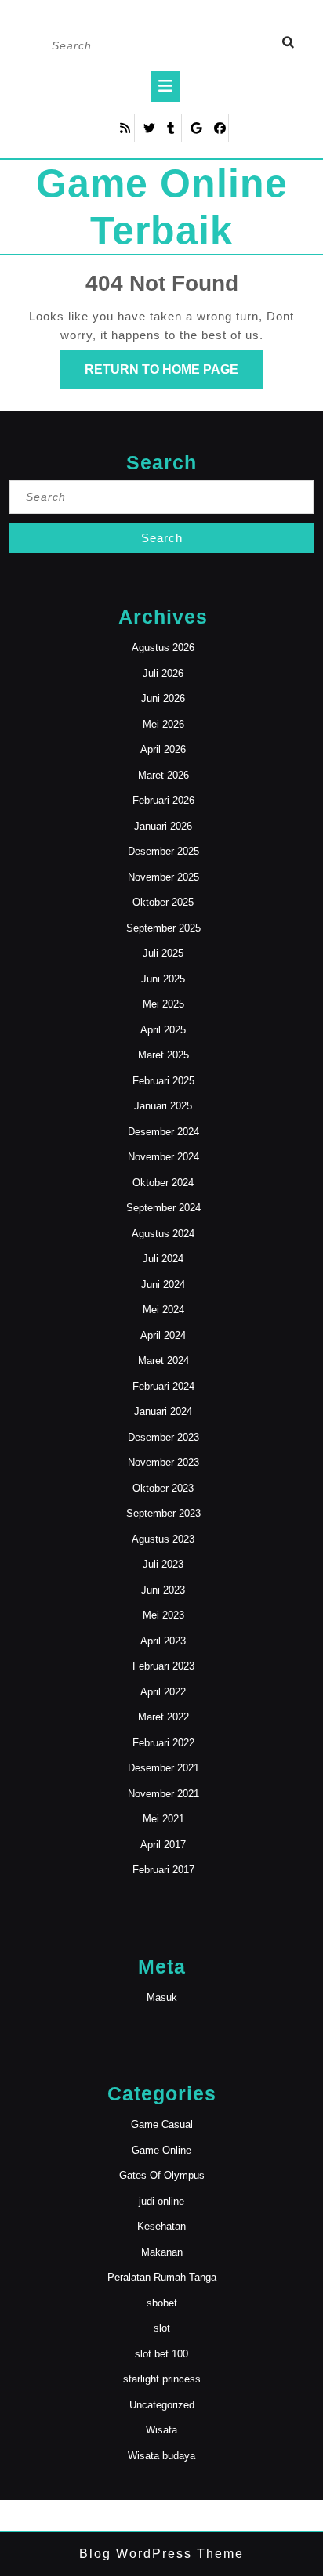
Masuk (162, 1997)
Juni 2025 (163, 979)
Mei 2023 (163, 1615)
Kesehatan (161, 2226)
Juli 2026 (163, 673)
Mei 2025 (163, 1004)
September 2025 (163, 928)
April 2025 (163, 1030)
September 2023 (163, 1513)
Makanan (162, 2252)
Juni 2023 (163, 1590)
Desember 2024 (163, 1132)
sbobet (162, 2303)
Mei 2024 (163, 1310)
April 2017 (163, 1845)
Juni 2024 (163, 1284)
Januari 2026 (163, 826)
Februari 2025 (163, 1081)
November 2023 (163, 1462)
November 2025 (163, 877)
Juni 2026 (163, 698)
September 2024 (163, 1208)
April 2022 (163, 1692)
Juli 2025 (163, 953)
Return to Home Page (174, 375)
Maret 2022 (163, 1717)
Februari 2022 (163, 1743)
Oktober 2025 (163, 902)
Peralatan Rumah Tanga (162, 2277)
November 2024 (163, 1157)
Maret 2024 (163, 1360)
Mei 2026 (163, 724)
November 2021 (163, 1794)
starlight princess (162, 2379)
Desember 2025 (163, 851)
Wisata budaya (161, 2456)
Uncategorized (162, 2405)
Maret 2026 (163, 775)
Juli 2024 (163, 1259)
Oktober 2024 (163, 1183)
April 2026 (163, 749)
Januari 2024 (163, 1411)
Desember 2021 (163, 1768)
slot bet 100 (161, 2354)
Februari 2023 (163, 1666)
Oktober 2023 (163, 1488)
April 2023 (163, 1641)
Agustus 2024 (163, 1234)
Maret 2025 (163, 1055)
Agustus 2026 (163, 648)
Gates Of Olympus (162, 2175)
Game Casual (162, 2124)
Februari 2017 (163, 1870)
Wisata (161, 2430)
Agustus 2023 (163, 1539)
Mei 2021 (163, 1819)
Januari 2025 (163, 1106)
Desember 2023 (163, 1437)
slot (162, 2328)
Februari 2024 (163, 1386)
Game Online (161, 2150)
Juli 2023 (163, 1564)
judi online (161, 2201)
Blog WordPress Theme (161, 2554)
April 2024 (163, 1335)
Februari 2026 (163, 800)
